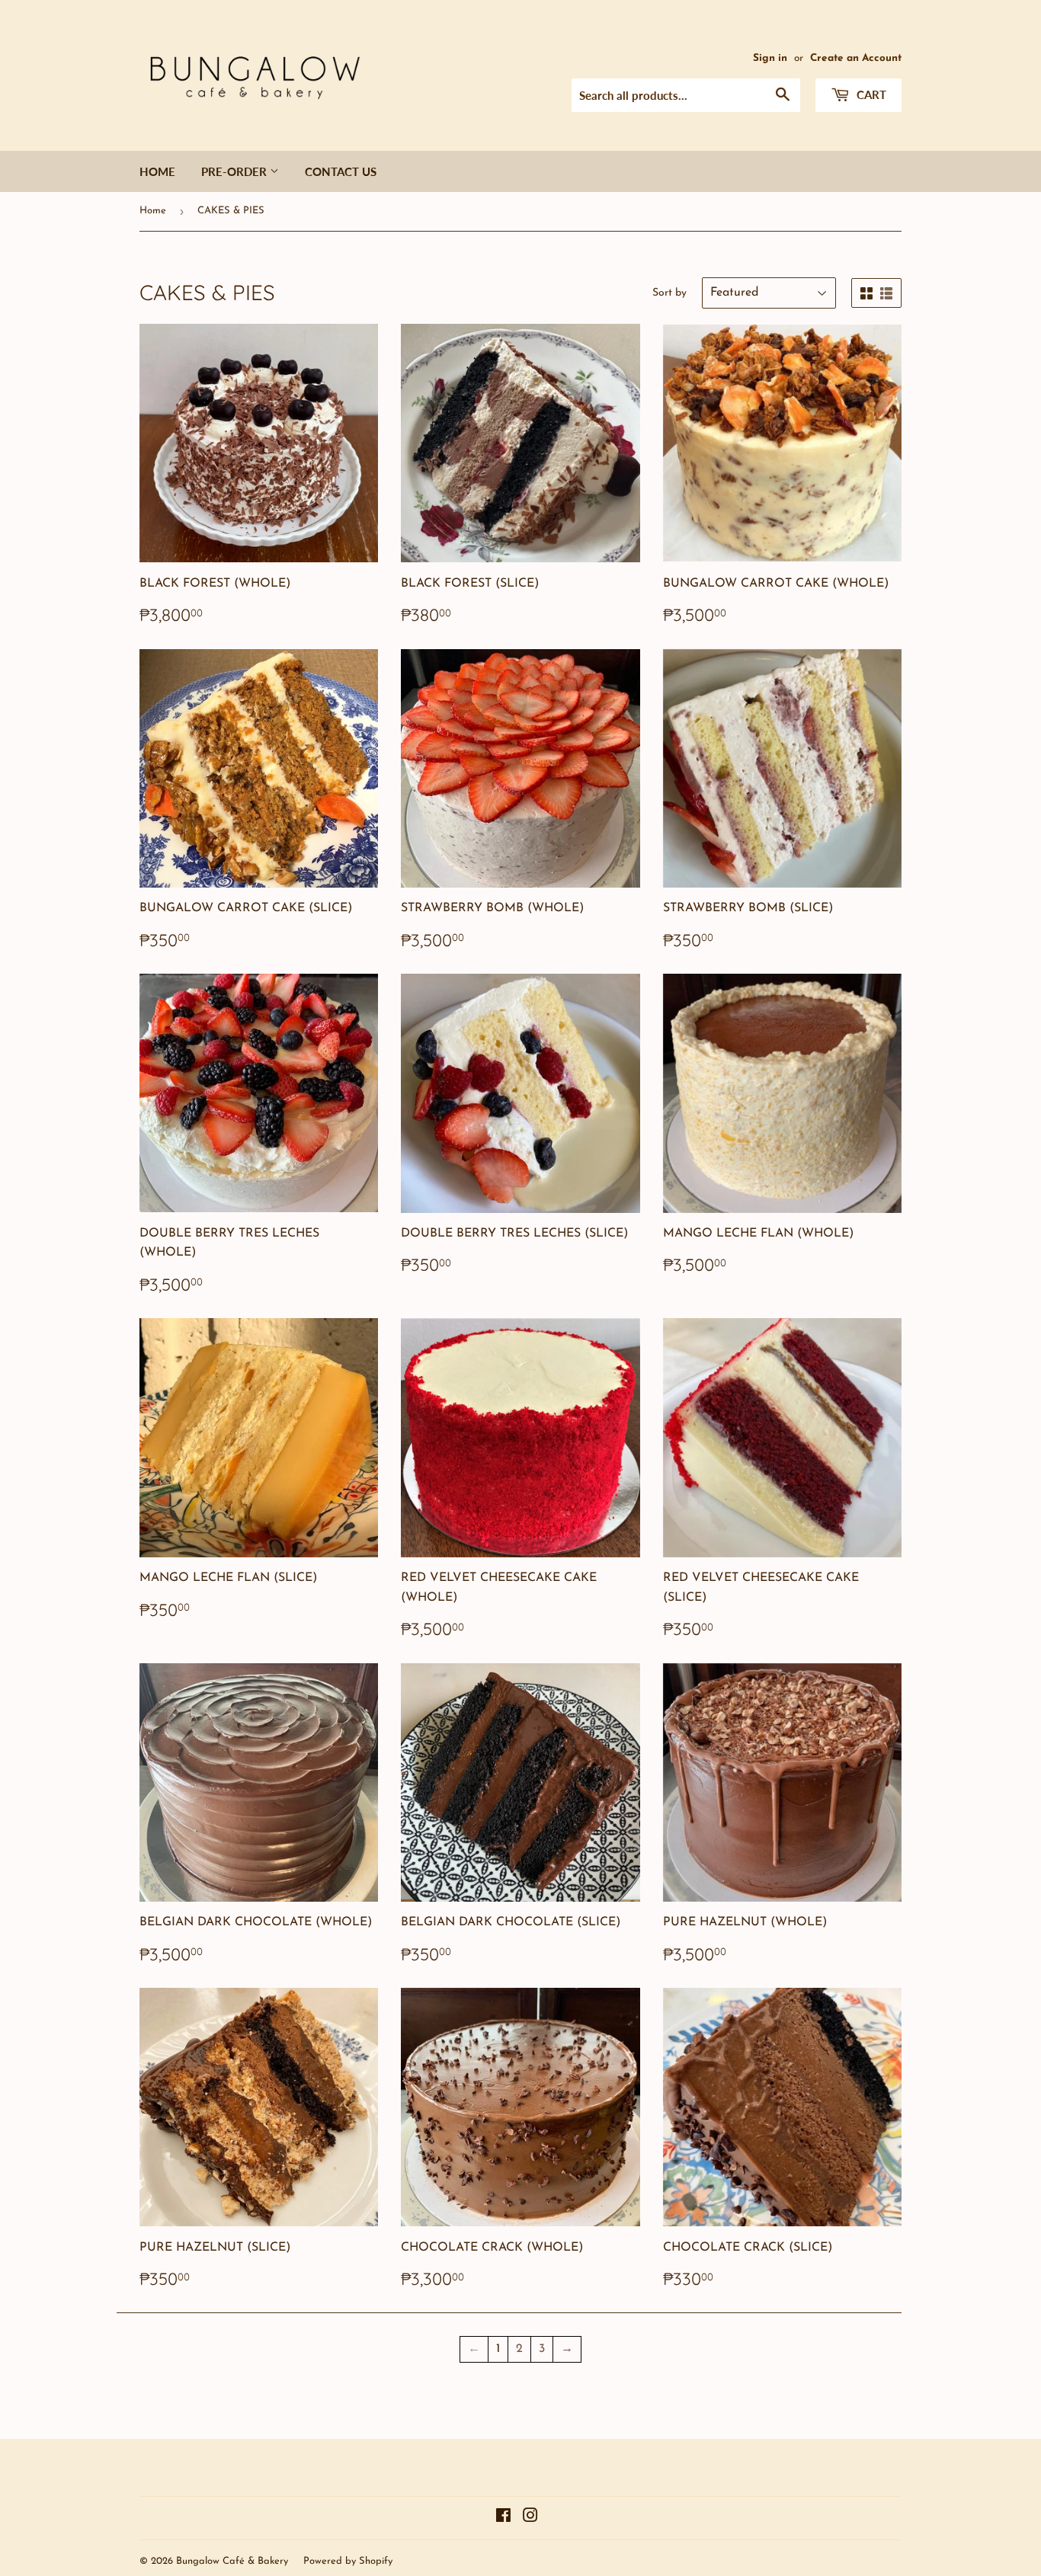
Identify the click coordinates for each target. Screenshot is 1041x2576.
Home (153, 211)
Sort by (669, 293)
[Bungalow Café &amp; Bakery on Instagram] (530, 2518)
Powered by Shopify (348, 2561)
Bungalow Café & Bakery (232, 2561)
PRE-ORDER (235, 171)
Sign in (770, 58)
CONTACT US (341, 171)
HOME (157, 171)
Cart (870, 94)
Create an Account (856, 58)
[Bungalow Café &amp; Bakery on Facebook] (503, 2518)
